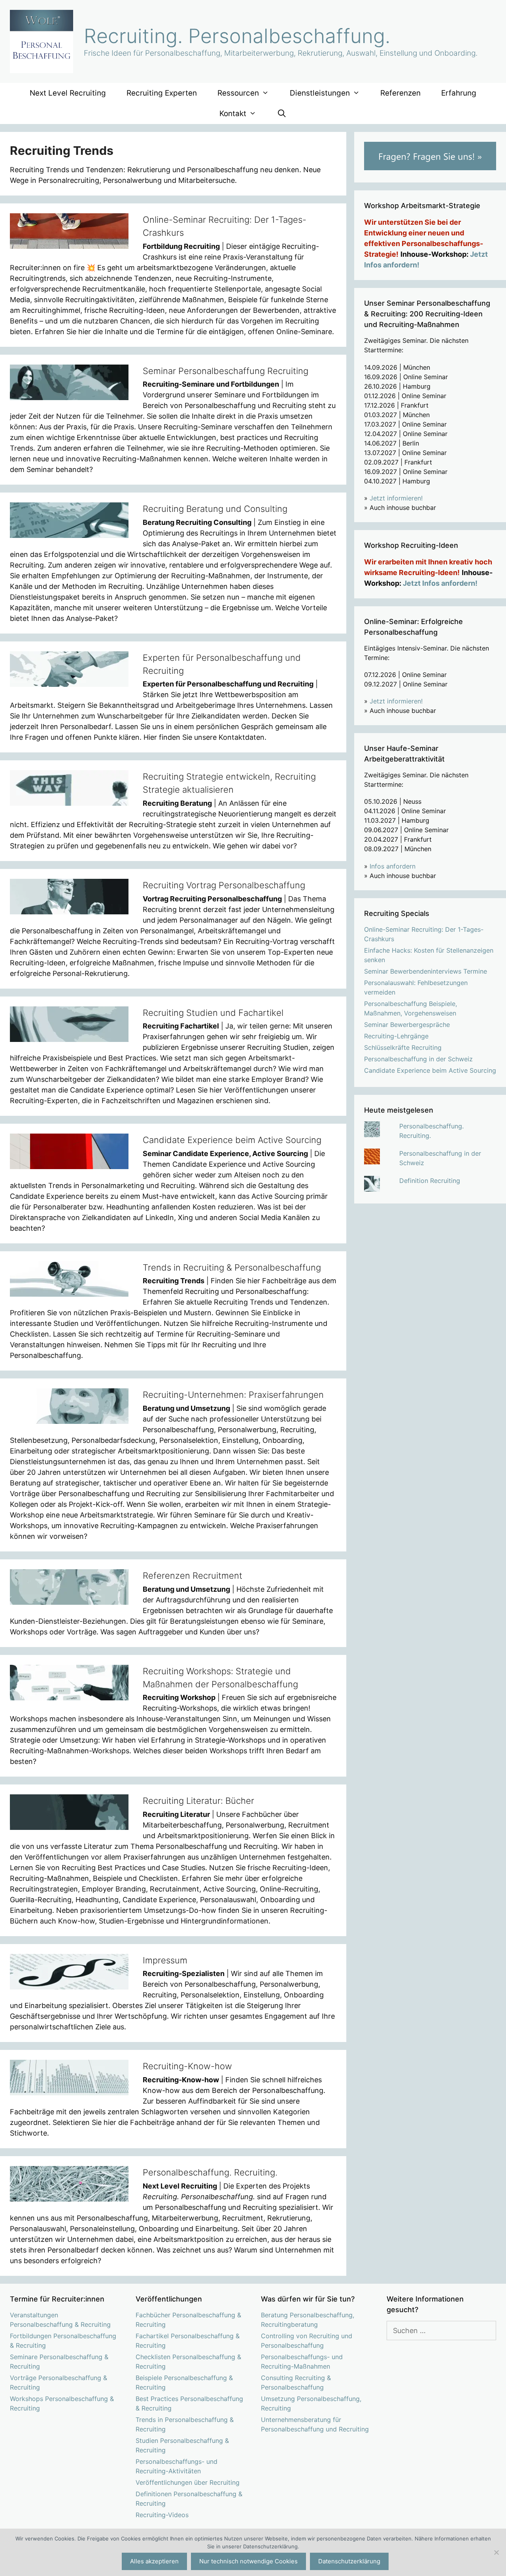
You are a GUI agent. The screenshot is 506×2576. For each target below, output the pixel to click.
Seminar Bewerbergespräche (407, 1025)
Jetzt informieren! (396, 498)
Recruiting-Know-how (187, 2066)
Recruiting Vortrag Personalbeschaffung (224, 885)
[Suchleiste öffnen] (281, 114)
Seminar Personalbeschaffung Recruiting (226, 371)
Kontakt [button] (233, 114)
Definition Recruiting (430, 1181)
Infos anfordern (393, 866)
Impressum (165, 1960)
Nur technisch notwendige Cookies (248, 2561)
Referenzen (400, 93)
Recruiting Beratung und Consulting (215, 509)
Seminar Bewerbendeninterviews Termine (426, 971)
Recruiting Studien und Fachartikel (213, 1013)
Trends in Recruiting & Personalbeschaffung (232, 1267)
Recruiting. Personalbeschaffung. (237, 36)
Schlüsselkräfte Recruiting (403, 1047)
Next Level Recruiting (68, 93)
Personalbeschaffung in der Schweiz (418, 1059)
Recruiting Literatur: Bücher (198, 1801)
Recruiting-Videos (162, 2515)
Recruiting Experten (162, 93)
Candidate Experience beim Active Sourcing (232, 1140)
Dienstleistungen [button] (320, 93)
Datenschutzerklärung (349, 2561)
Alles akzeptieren (154, 2561)
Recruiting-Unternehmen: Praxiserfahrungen (233, 1395)
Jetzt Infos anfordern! (440, 583)
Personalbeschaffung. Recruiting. (210, 2172)
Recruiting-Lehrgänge (396, 1036)
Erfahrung (459, 93)
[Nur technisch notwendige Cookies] (496, 2552)
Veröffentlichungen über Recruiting (188, 2482)
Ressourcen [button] (238, 93)
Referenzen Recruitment (193, 1576)
